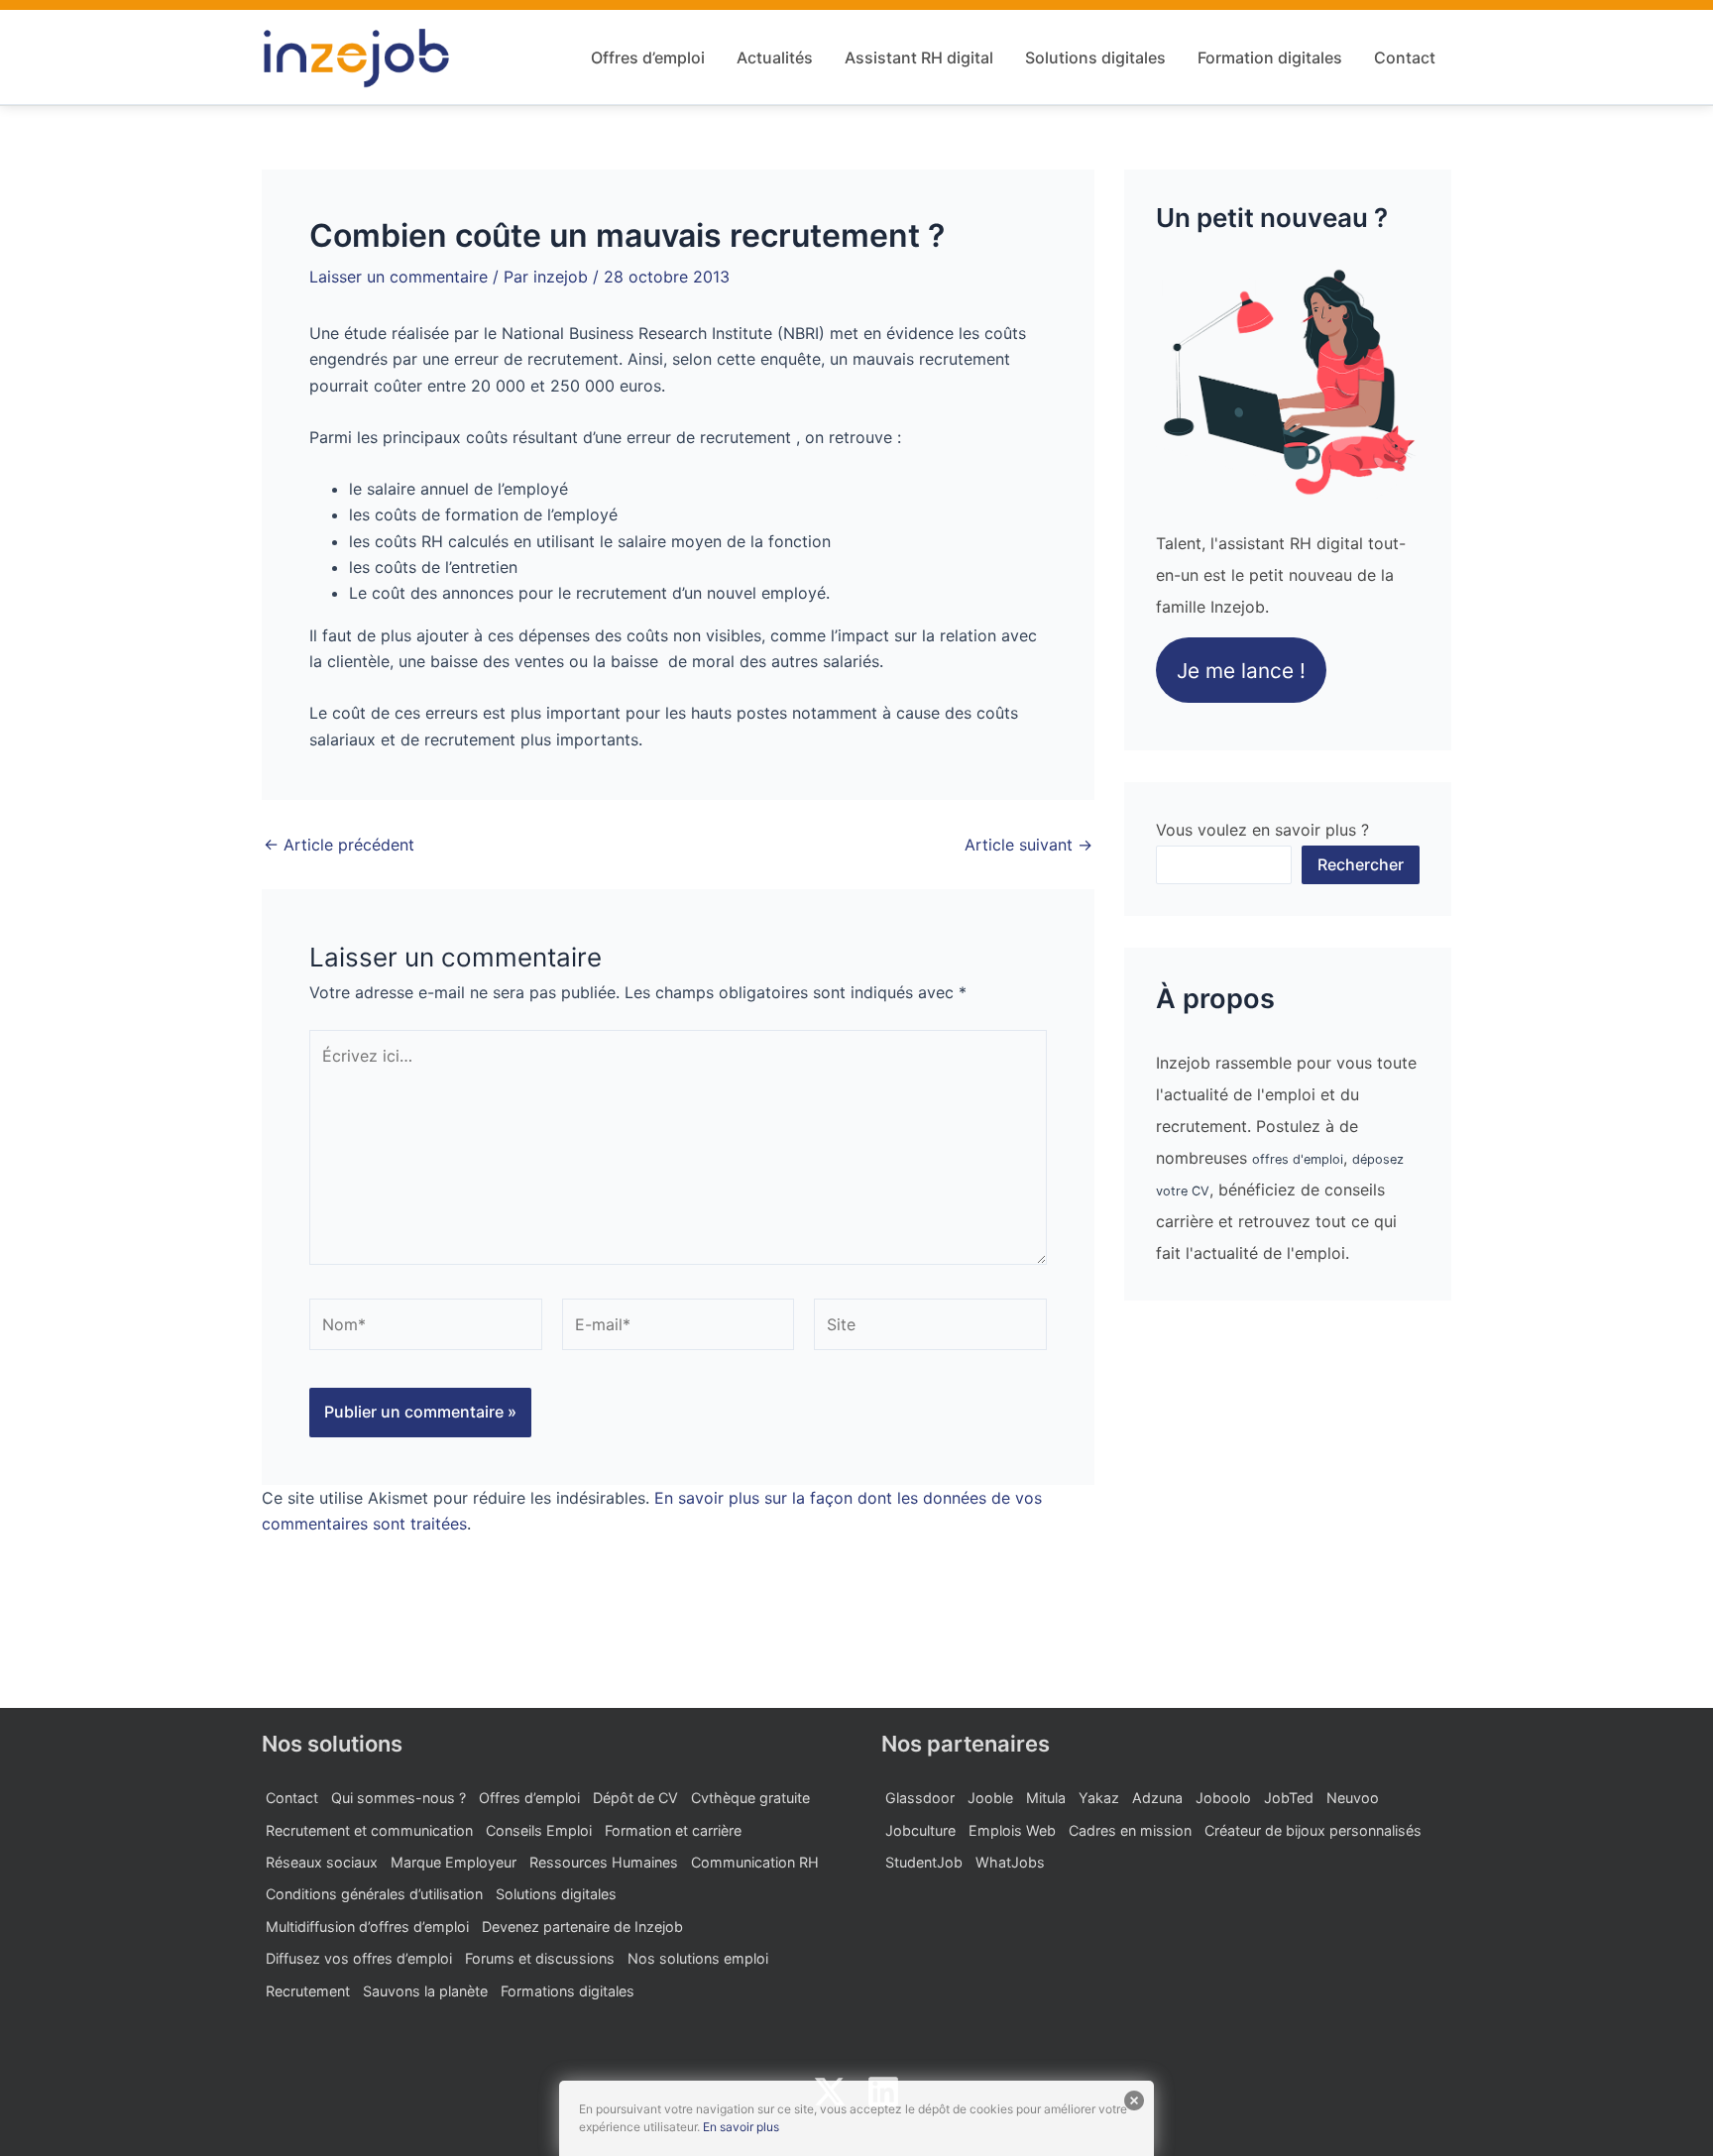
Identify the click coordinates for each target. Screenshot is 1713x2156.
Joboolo (1223, 1798)
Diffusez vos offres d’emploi (359, 1958)
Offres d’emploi (648, 57)
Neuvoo (1353, 1798)
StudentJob (924, 1862)
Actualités (775, 57)
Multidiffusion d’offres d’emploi (367, 1927)
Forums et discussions (540, 1958)
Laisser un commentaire (399, 277)
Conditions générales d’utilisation (374, 1894)
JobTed (1289, 1798)
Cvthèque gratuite (750, 1798)
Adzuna (1157, 1798)
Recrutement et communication (369, 1830)
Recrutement (308, 1991)
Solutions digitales (1095, 57)
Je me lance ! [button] (1241, 671)
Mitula (1046, 1798)
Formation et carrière (673, 1830)
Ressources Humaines (604, 1862)
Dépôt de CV (635, 1798)
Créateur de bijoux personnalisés (1313, 1830)
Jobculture (920, 1830)
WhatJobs (1010, 1862)
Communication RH (755, 1862)
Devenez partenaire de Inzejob (582, 1927)
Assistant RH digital (919, 57)
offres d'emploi (1298, 1159)
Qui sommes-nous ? (399, 1798)
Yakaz (1099, 1798)
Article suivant (1028, 845)
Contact (1405, 57)
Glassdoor (920, 1798)
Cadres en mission (1130, 1830)
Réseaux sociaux (322, 1862)
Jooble (990, 1798)
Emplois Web (1012, 1830)
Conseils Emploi (539, 1830)
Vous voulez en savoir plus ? (1262, 830)
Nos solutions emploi (698, 1958)
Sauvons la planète (425, 1991)
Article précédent (339, 845)
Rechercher (1361, 864)
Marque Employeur (454, 1862)
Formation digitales (1270, 57)
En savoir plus (741, 2127)
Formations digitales (568, 1991)
